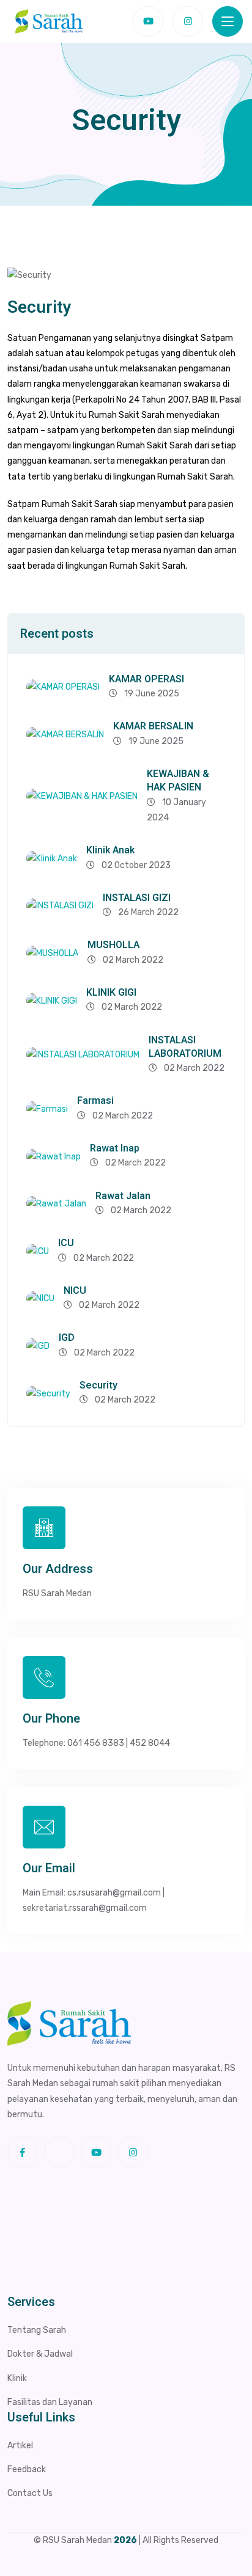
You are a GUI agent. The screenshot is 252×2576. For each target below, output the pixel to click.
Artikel (20, 2446)
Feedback (27, 2469)
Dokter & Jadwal (40, 2354)
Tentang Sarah (37, 2330)
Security (98, 1385)
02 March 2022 (132, 960)
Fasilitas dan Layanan (50, 2402)
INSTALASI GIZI (137, 898)
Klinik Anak (110, 850)
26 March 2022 (147, 912)
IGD (67, 1338)
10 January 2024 (176, 810)
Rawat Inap (115, 1148)
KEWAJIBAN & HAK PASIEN (178, 781)
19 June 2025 (151, 694)
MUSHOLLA (113, 945)
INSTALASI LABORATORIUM (185, 1047)
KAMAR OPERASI (146, 679)
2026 (125, 2540)
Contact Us (30, 2493)
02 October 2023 (135, 865)
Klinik (17, 2378)
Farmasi (95, 1101)
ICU (66, 1243)
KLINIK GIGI (111, 993)
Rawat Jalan (123, 1196)
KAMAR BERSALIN (153, 726)
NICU (75, 1291)
